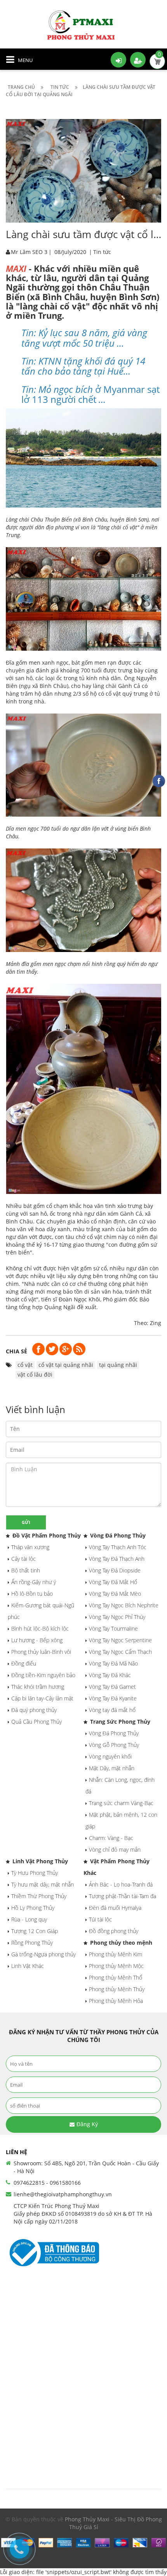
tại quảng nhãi (118, 1365)
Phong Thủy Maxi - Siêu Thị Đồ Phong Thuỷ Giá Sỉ (113, 2523)
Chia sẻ (17, 1351)
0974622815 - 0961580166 (47, 2183)
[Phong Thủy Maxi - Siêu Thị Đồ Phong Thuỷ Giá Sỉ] (83, 25)
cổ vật (25, 1365)
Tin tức (102, 252)
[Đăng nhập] (118, 60)
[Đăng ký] (138, 60)
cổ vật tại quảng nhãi (66, 1365)
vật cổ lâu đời (35, 1374)
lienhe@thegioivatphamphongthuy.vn (63, 2194)
